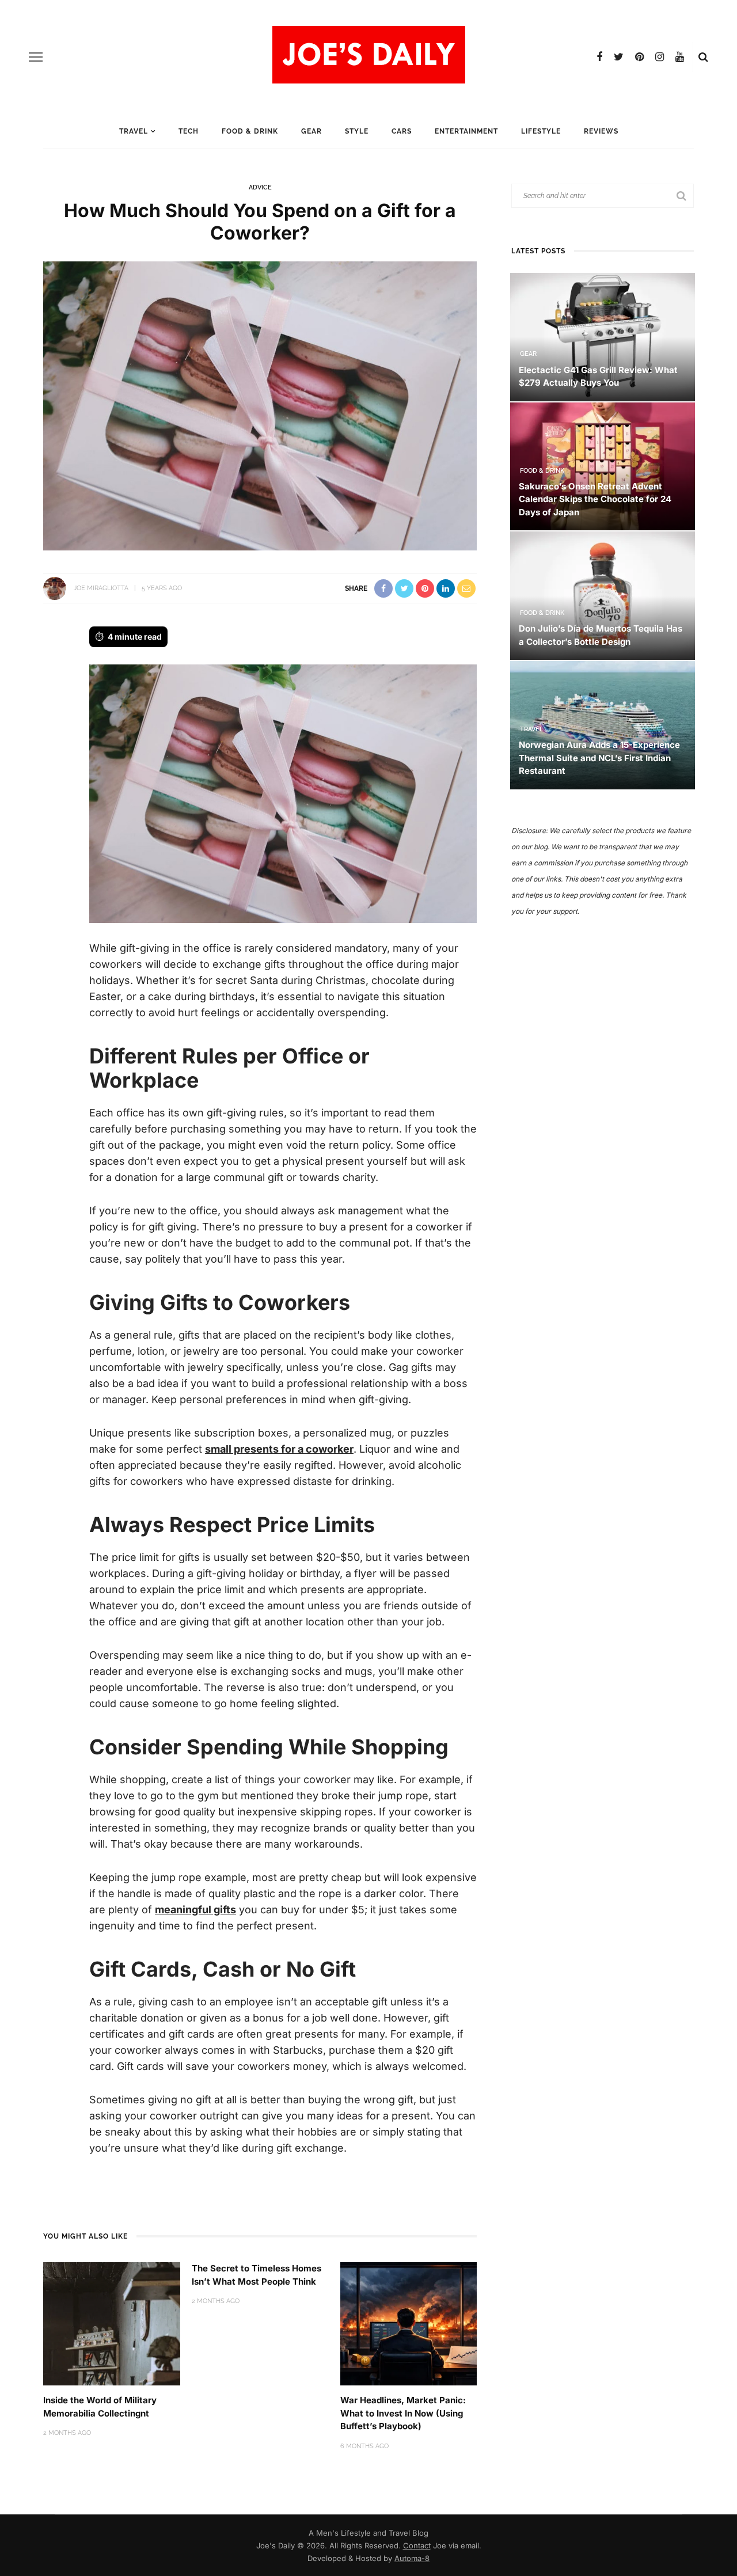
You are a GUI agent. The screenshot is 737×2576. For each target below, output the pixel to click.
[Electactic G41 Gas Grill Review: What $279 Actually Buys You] (603, 336)
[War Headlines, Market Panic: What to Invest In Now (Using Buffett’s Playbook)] (409, 2323)
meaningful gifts (195, 1910)
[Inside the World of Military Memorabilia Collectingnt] (112, 2323)
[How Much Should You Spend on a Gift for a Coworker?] (260, 405)
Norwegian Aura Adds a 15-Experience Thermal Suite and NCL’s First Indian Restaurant (599, 758)
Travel (134, 131)
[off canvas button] (36, 57)
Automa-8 (412, 2558)
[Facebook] (599, 57)
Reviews (601, 131)
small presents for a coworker (279, 1449)
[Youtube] (680, 57)
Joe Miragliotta (101, 588)
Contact (417, 2545)
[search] (703, 57)
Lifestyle (541, 131)
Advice (260, 187)
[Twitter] (619, 57)
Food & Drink (250, 131)
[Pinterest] (639, 57)
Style (357, 131)
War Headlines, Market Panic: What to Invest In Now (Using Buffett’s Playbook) (403, 2413)
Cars (402, 131)
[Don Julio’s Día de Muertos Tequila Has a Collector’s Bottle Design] (603, 595)
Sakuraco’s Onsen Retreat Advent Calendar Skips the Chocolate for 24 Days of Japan (595, 499)
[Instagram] (660, 57)
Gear (311, 131)
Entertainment (466, 131)
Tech (189, 131)
